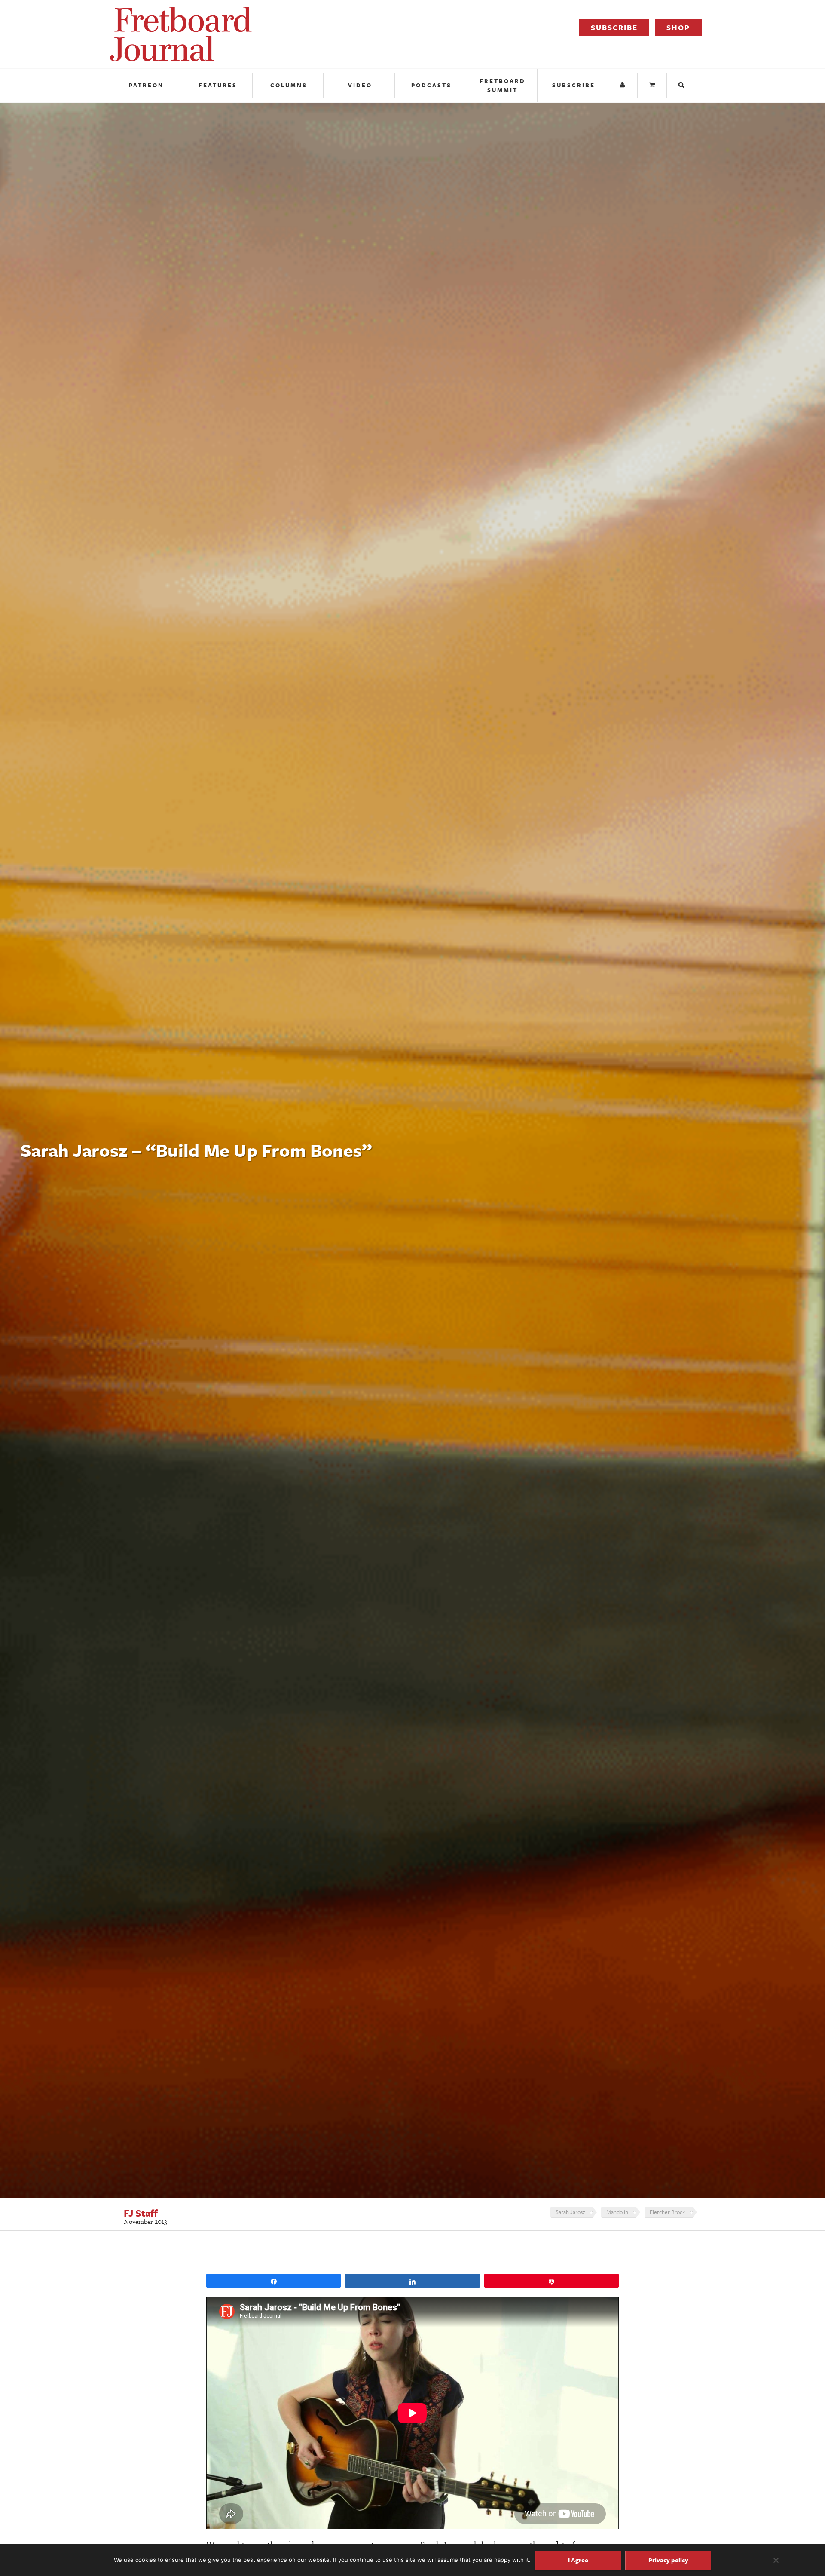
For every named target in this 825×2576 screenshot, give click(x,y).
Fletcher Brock (667, 2212)
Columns (289, 85)
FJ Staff (141, 2213)
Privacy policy (668, 2560)
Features (218, 85)
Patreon (146, 85)
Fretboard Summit (503, 85)
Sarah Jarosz (570, 2212)
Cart (653, 85)
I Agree (578, 2560)
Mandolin (617, 2212)
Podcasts (431, 85)
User (624, 85)
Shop (678, 27)
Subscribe (614, 27)
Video (360, 85)
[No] (776, 2560)
